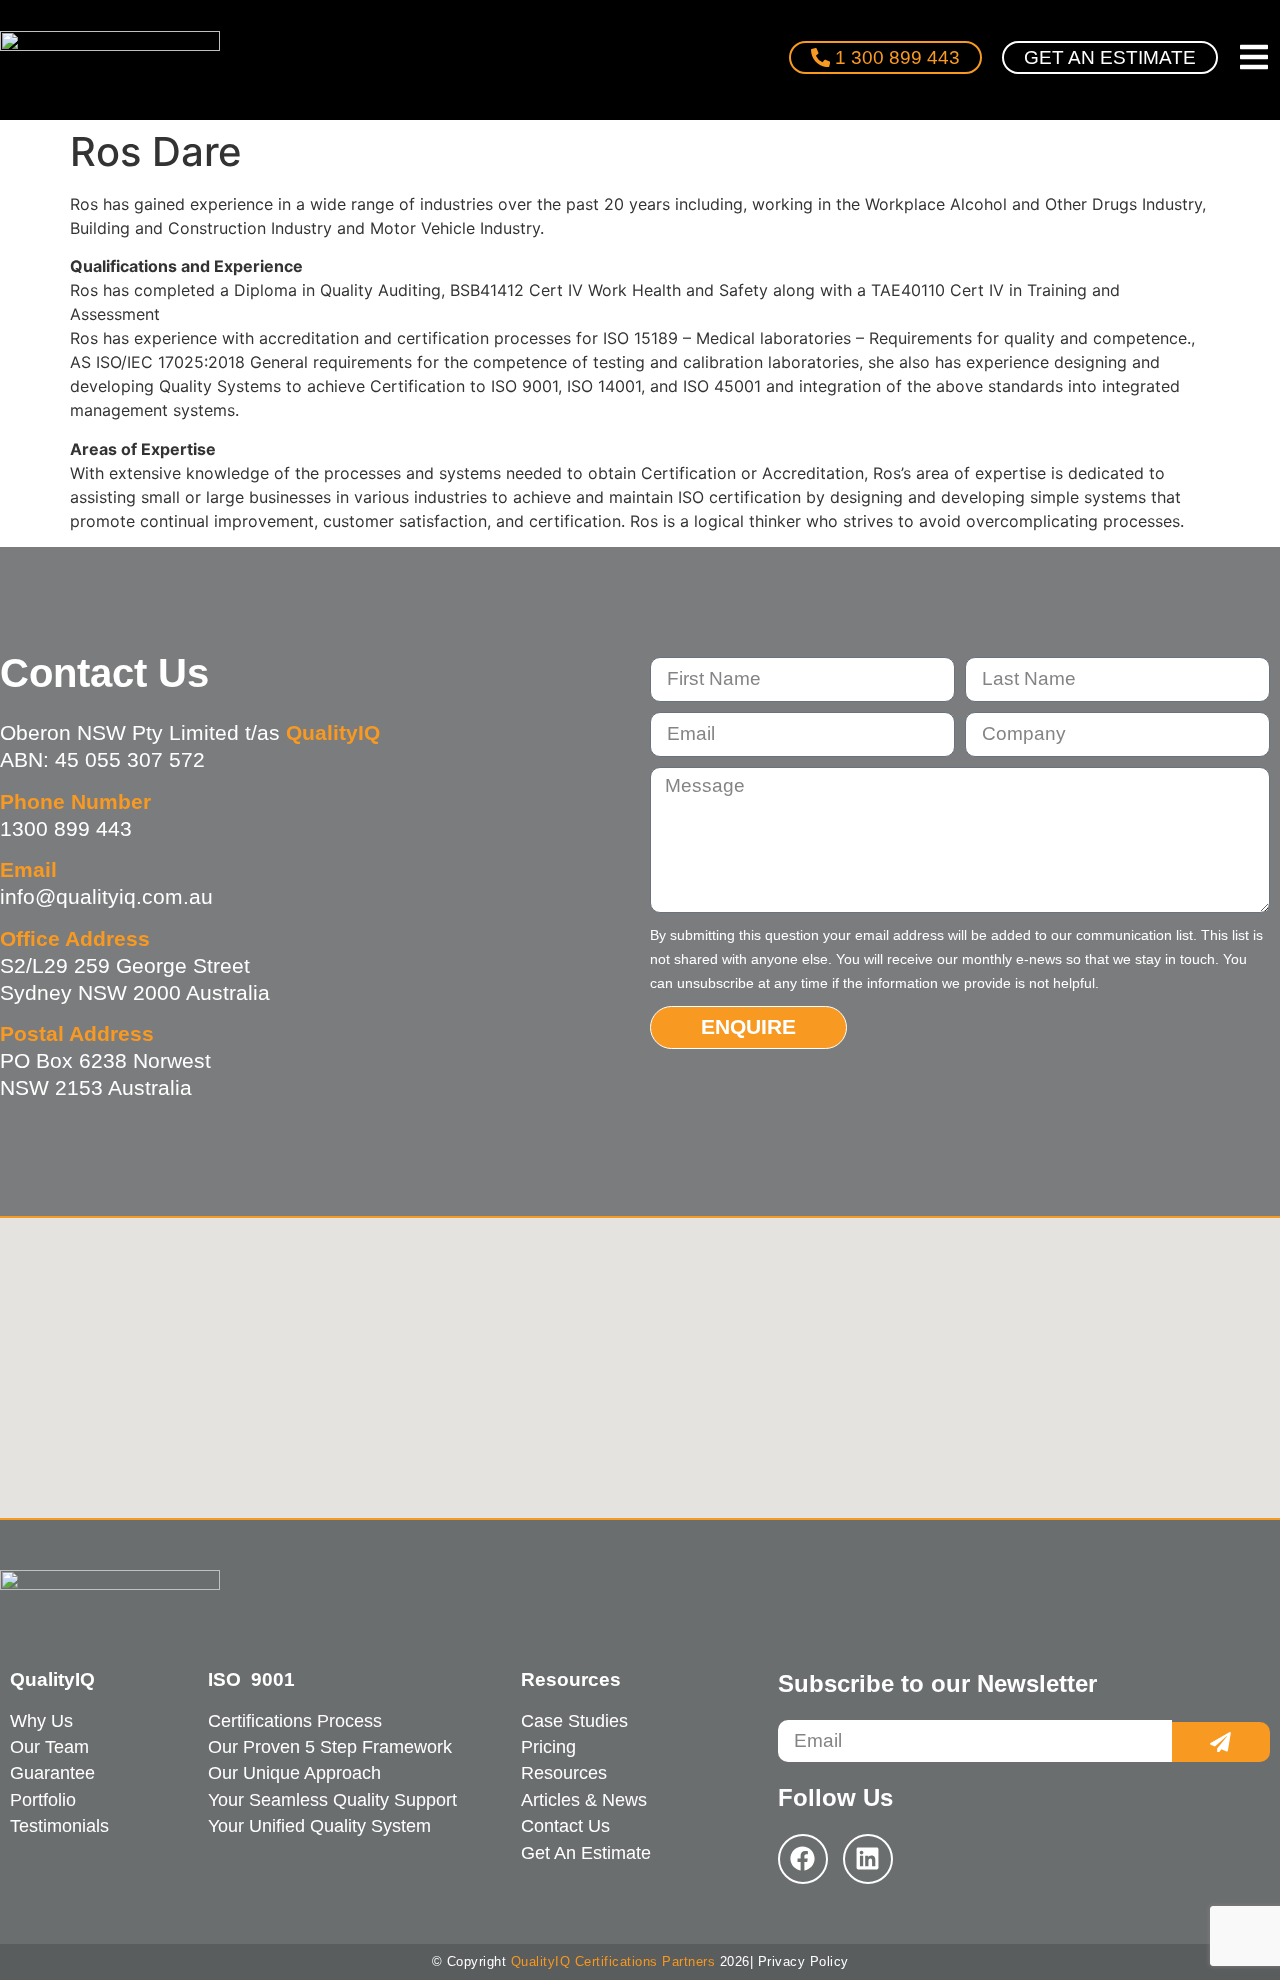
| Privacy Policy (799, 1961)
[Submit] (1221, 1742)
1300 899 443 (66, 828)
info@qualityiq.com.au (106, 896)
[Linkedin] (868, 1859)
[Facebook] (803, 1859)
